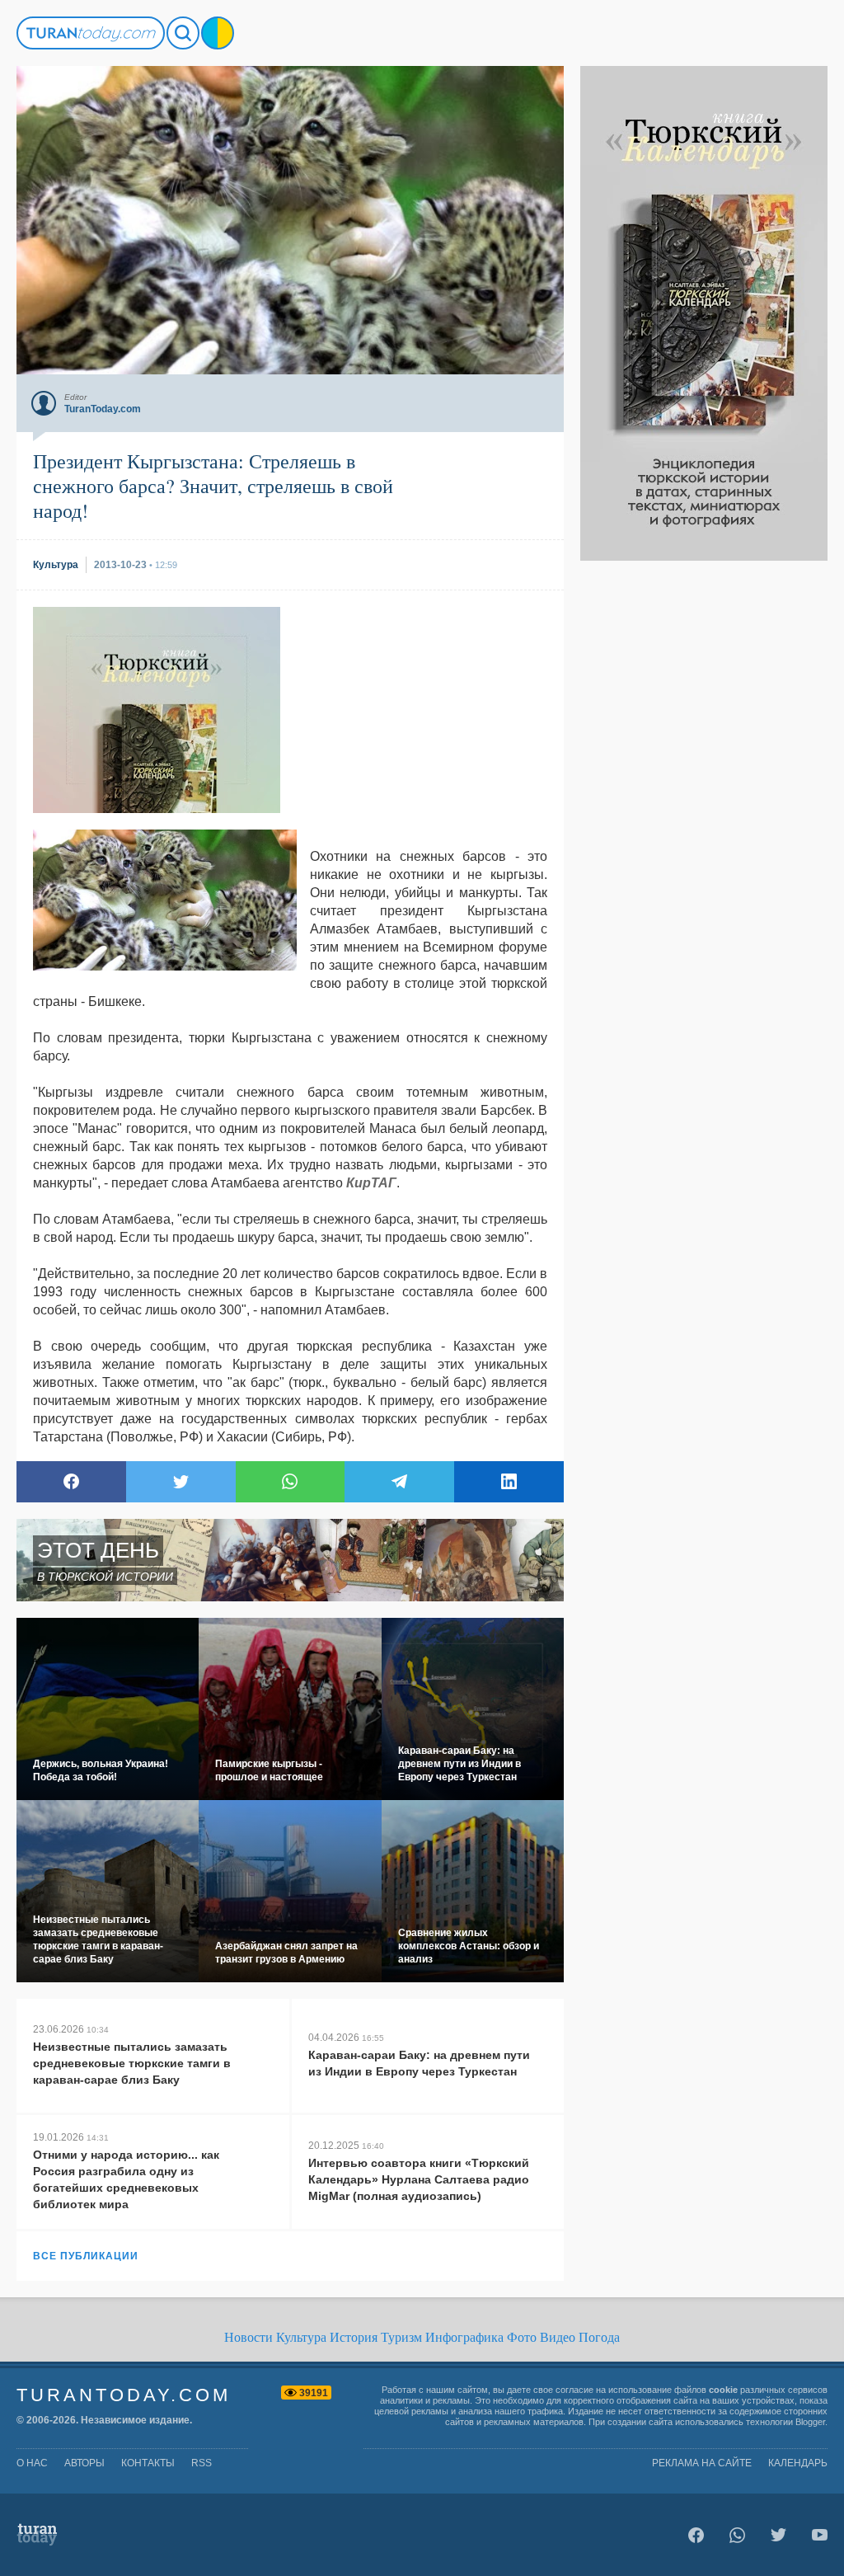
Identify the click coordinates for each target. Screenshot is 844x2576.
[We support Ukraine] (218, 33)
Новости (249, 2337)
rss (202, 2463)
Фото (522, 2337)
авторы (84, 2463)
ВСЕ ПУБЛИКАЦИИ (86, 2256)
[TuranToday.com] (91, 33)
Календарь (798, 2463)
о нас (32, 2463)
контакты (148, 2463)
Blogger (810, 2422)
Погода (599, 2337)
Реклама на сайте (702, 2463)
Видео (558, 2337)
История (354, 2337)
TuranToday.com (124, 2395)
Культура (301, 2337)
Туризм (401, 2337)
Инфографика (464, 2337)
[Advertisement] (704, 808)
